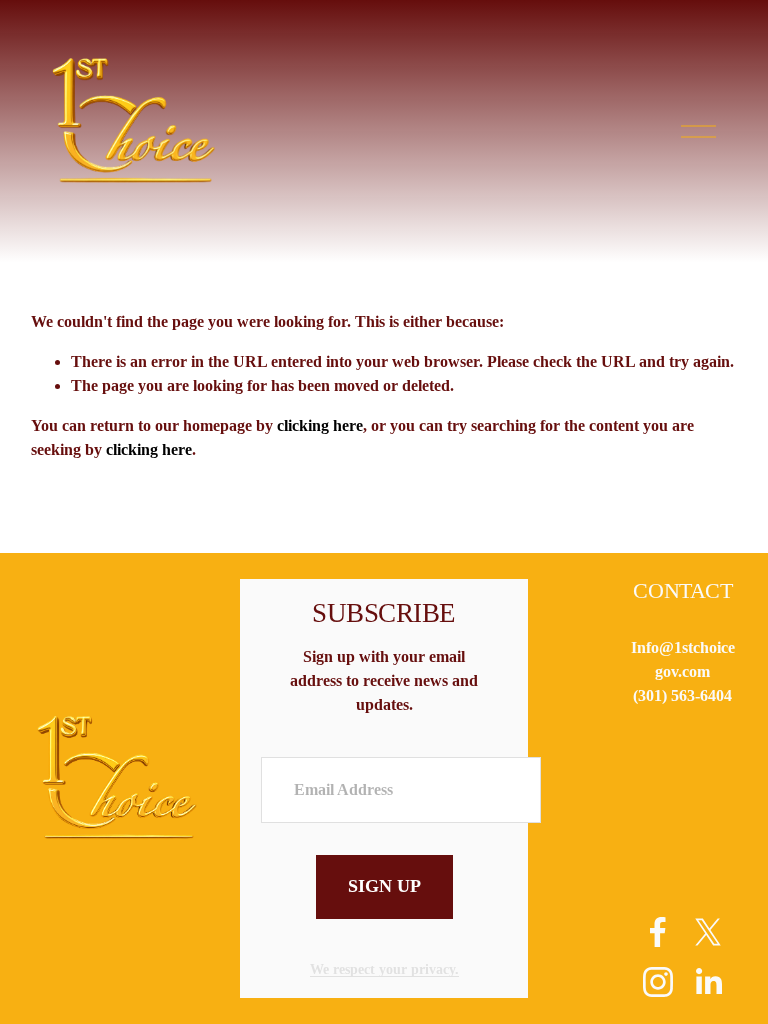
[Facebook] (658, 932)
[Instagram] (658, 982)
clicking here (320, 425)
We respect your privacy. (384, 969)
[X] (708, 932)
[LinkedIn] (708, 982)
